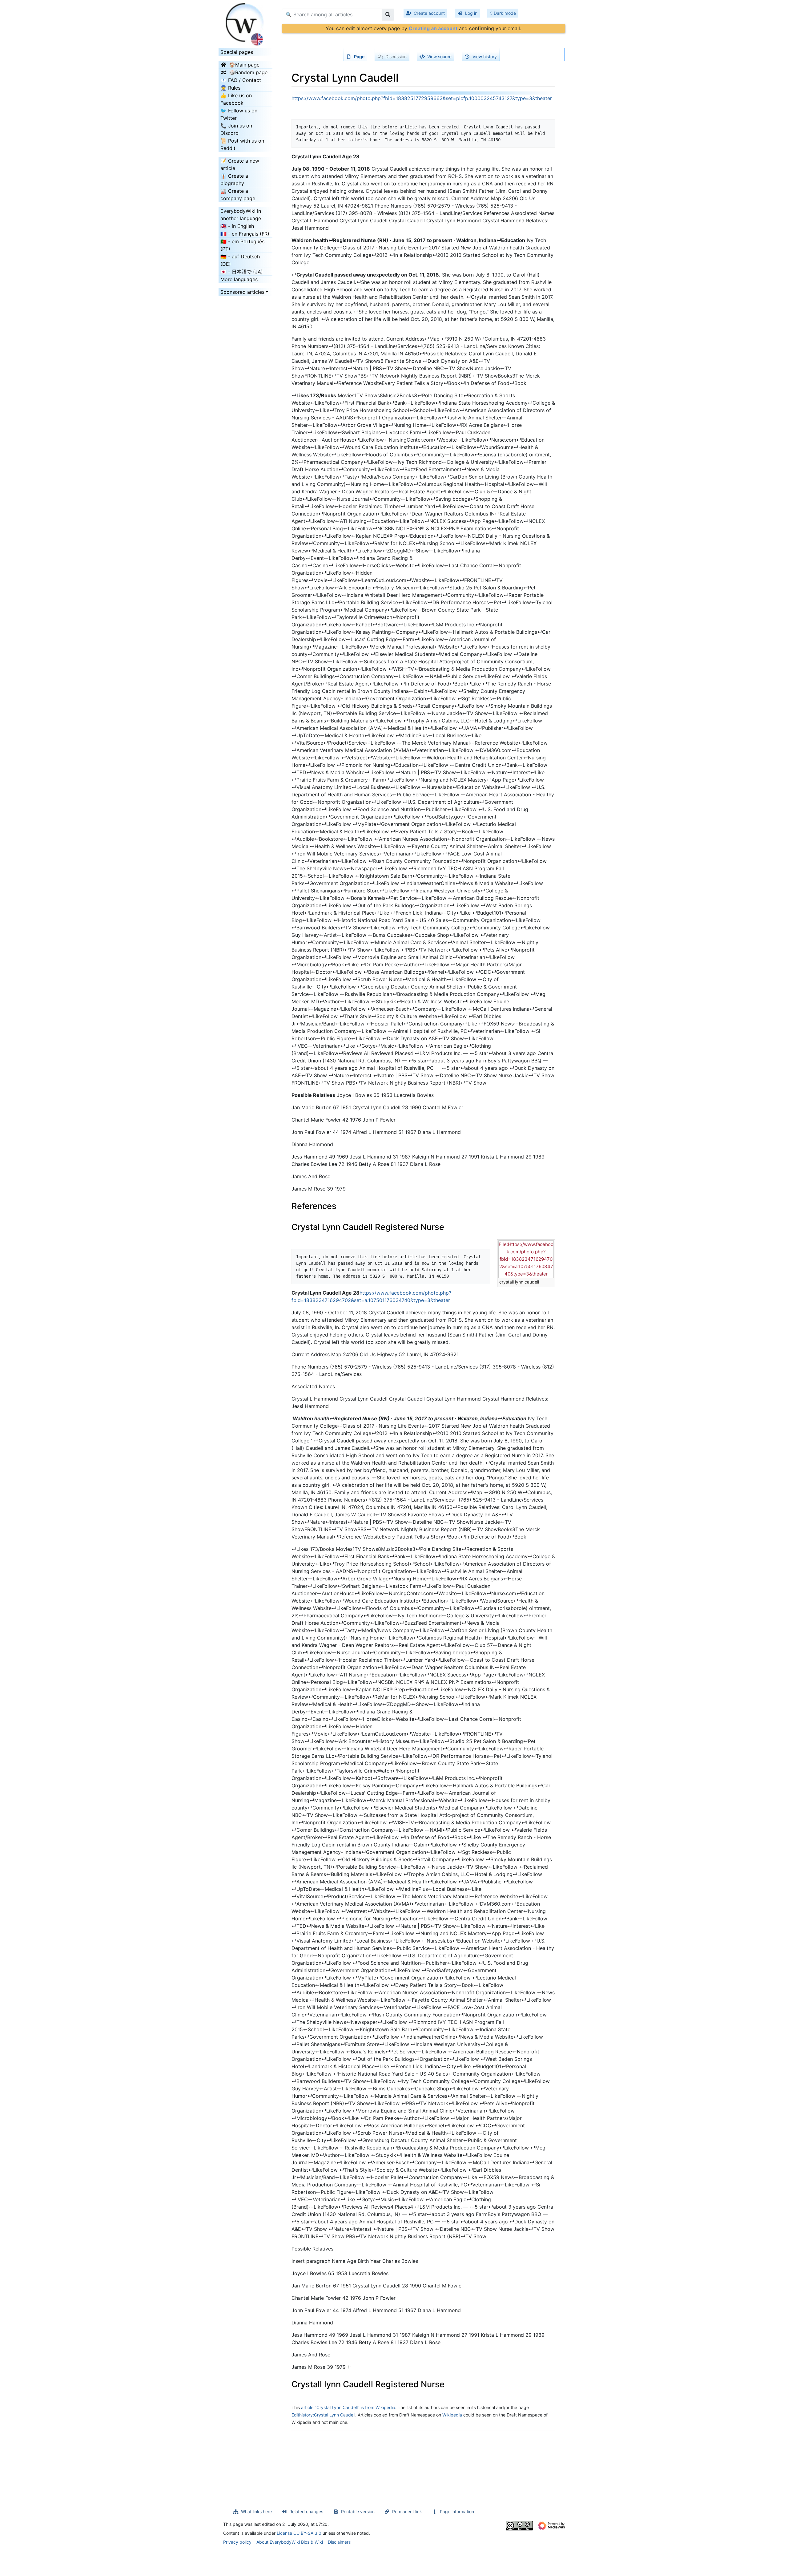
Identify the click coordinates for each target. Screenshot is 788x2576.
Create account (429, 13)
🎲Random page (248, 72)
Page (359, 57)
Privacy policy (237, 2542)
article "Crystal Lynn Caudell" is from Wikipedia (348, 2407)
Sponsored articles (242, 292)
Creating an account (433, 28)
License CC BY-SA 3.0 (299, 2533)
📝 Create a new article (240, 164)
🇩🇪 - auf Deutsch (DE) (240, 260)
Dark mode (505, 13)
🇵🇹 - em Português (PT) (242, 245)
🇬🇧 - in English (237, 226)
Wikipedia (452, 2415)
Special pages (237, 52)
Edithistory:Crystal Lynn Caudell (323, 2415)
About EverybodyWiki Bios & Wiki (290, 2542)
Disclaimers (339, 2542)
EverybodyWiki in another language (241, 215)
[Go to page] (388, 14)
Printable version (358, 2511)
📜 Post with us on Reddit (242, 144)
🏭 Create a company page (238, 195)
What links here (256, 2511)
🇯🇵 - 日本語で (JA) (242, 272)
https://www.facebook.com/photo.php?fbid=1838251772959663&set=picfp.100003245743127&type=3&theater (422, 98)
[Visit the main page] (245, 22)
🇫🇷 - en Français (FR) (245, 234)
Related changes (306, 2511)
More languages (239, 279)
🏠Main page (244, 65)
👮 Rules (230, 88)
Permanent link (407, 2511)
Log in (471, 13)
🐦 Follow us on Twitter (239, 114)
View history (485, 57)
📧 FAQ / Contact (241, 80)
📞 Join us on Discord (236, 129)
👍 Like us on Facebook (236, 99)
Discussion (396, 57)
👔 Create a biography (234, 180)
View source (439, 57)
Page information (457, 2511)
